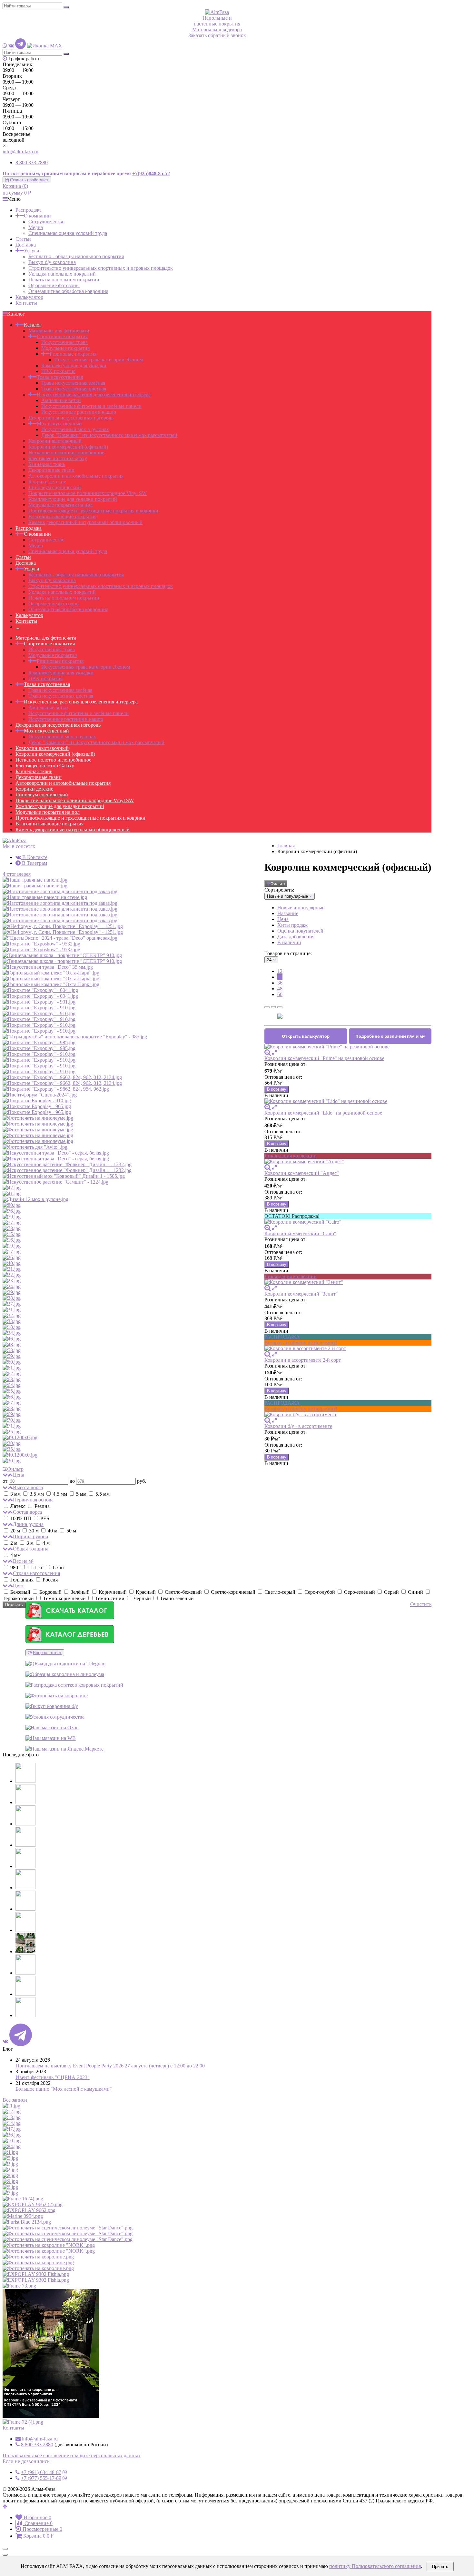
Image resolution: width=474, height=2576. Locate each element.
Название (288, 913)
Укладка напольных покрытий (62, 274)
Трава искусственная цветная (74, 389)
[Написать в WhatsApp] (5, 46)
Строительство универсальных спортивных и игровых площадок (101, 268)
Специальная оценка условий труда (68, 233)
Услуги (32, 251)
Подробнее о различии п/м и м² (390, 1036)
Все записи (15, 2100)
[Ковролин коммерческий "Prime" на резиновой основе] (348, 1047)
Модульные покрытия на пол (60, 505)
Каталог (33, 325)
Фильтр (278, 884)
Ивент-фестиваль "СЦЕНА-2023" (53, 2077)
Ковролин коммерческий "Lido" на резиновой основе (323, 1113)
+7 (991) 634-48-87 (41, 2472)
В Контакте (34, 857)
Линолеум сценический (55, 487)
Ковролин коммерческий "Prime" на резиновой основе (324, 1058)
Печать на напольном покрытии (64, 280)
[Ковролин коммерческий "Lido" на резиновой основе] (348, 1101)
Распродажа (29, 210)
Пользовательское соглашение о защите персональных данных (72, 2455)
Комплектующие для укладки (74, 365)
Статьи (23, 239)
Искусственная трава (64, 342)
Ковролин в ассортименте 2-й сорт (303, 1360)
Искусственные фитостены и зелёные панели (91, 406)
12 (280, 971)
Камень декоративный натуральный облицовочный (85, 522)
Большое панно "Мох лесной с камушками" (64, 2089)
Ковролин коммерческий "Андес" (302, 1173)
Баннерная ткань (47, 464)
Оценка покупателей (300, 931)
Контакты (26, 303)
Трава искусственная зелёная (73, 383)
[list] (273, 1007)
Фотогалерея (17, 874)
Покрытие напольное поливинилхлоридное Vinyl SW (88, 493)
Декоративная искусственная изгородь (71, 418)
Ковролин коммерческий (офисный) (68, 447)
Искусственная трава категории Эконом (99, 360)
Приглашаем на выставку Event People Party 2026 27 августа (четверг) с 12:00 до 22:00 (110, 2066)
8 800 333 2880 (32, 162)
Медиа (36, 227)
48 (280, 989)
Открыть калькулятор (306, 1036)
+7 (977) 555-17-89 (41, 2478)
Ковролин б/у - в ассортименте (298, 1426)
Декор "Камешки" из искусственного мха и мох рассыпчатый (109, 435)
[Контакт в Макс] (45, 46)
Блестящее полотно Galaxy (58, 458)
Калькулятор (29, 297)
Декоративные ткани (51, 470)
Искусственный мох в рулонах (75, 429)
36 (280, 983)
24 (280, 977)
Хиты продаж (292, 925)
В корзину (277, 1089)
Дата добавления (296, 937)
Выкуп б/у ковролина (52, 262)
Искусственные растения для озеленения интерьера (94, 394)
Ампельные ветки (61, 400)
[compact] (280, 1007)
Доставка (26, 245)
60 (280, 994)
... (17, 627)
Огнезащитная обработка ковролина (68, 291)
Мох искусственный (59, 424)
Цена (283, 919)
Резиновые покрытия (73, 354)
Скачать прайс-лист (29, 180)
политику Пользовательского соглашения (375, 2566)
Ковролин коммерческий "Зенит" (301, 1294)
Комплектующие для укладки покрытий (73, 499)
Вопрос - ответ (47, 1653)
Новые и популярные (301, 908)
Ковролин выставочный (55, 441)
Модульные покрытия (65, 348)
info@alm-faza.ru (20, 152)
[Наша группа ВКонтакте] (11, 46)
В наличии (289, 942)
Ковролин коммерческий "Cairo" (300, 1233)
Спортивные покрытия (62, 336)
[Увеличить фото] (268, 1052)
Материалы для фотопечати (59, 331)
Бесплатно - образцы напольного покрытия (76, 256)
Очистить (421, 1604)
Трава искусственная (60, 377)
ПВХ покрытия (58, 371)
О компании (37, 216)
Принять (440, 2566)
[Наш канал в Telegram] (20, 46)
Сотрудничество (46, 222)
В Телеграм (34, 863)
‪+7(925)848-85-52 (151, 173)
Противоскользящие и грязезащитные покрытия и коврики (93, 511)
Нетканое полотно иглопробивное (66, 453)
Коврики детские (47, 482)
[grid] (267, 1007)
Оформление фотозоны (54, 285)
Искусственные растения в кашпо (79, 412)
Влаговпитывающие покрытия (62, 516)
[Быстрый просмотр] (274, 1052)
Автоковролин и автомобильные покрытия (76, 476)
